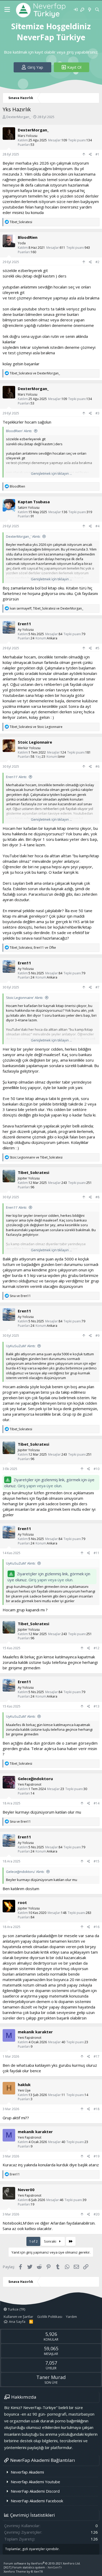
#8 (97, 1197)
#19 (97, 2156)
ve (35, 373)
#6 (97, 766)
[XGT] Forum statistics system (33, 2567)
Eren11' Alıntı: (16, 777)
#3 (97, 413)
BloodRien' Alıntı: (19, 431)
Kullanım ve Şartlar (18, 2317)
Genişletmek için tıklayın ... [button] (51, 473)
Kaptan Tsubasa (34, 502)
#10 (97, 1469)
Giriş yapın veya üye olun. (40, 1486)
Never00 (26, 2190)
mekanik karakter (35, 2032)
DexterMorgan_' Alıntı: (23, 536)
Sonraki (50, 2241)
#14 (97, 1803)
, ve (46, 608)
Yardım (71, 2317)
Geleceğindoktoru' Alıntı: (25, 1872)
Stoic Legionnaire (35, 742)
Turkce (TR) (16, 2309)
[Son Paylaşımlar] (89, 10)
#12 (97, 1648)
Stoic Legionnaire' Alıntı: (25, 998)
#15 (97, 1861)
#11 (97, 1553)
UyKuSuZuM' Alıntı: (21, 1346)
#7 (97, 987)
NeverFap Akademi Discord (35, 2491)
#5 (97, 648)
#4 (97, 526)
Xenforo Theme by (23, 2571)
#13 (97, 1706)
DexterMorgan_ (19, 117)
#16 (97, 1927)
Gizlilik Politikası (50, 2317)
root (22, 1902)
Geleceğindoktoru (35, 1779)
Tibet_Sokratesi (33, 1172)
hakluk (24, 2085)
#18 (97, 2109)
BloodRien (28, 237)
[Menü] (7, 10)
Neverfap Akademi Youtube (35, 2482)
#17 (97, 2056)
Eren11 (24, 624)
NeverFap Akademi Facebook (37, 2501)
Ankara (52, 638)
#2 (97, 262)
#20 (97, 2214)
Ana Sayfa (17, 2322)
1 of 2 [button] (33, 2241)
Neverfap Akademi (27, 2472)
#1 (97, 154)
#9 (97, 1336)
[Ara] (97, 10)
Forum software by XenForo (42, 2563)
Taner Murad (51, 2377)
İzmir (61, 757)
